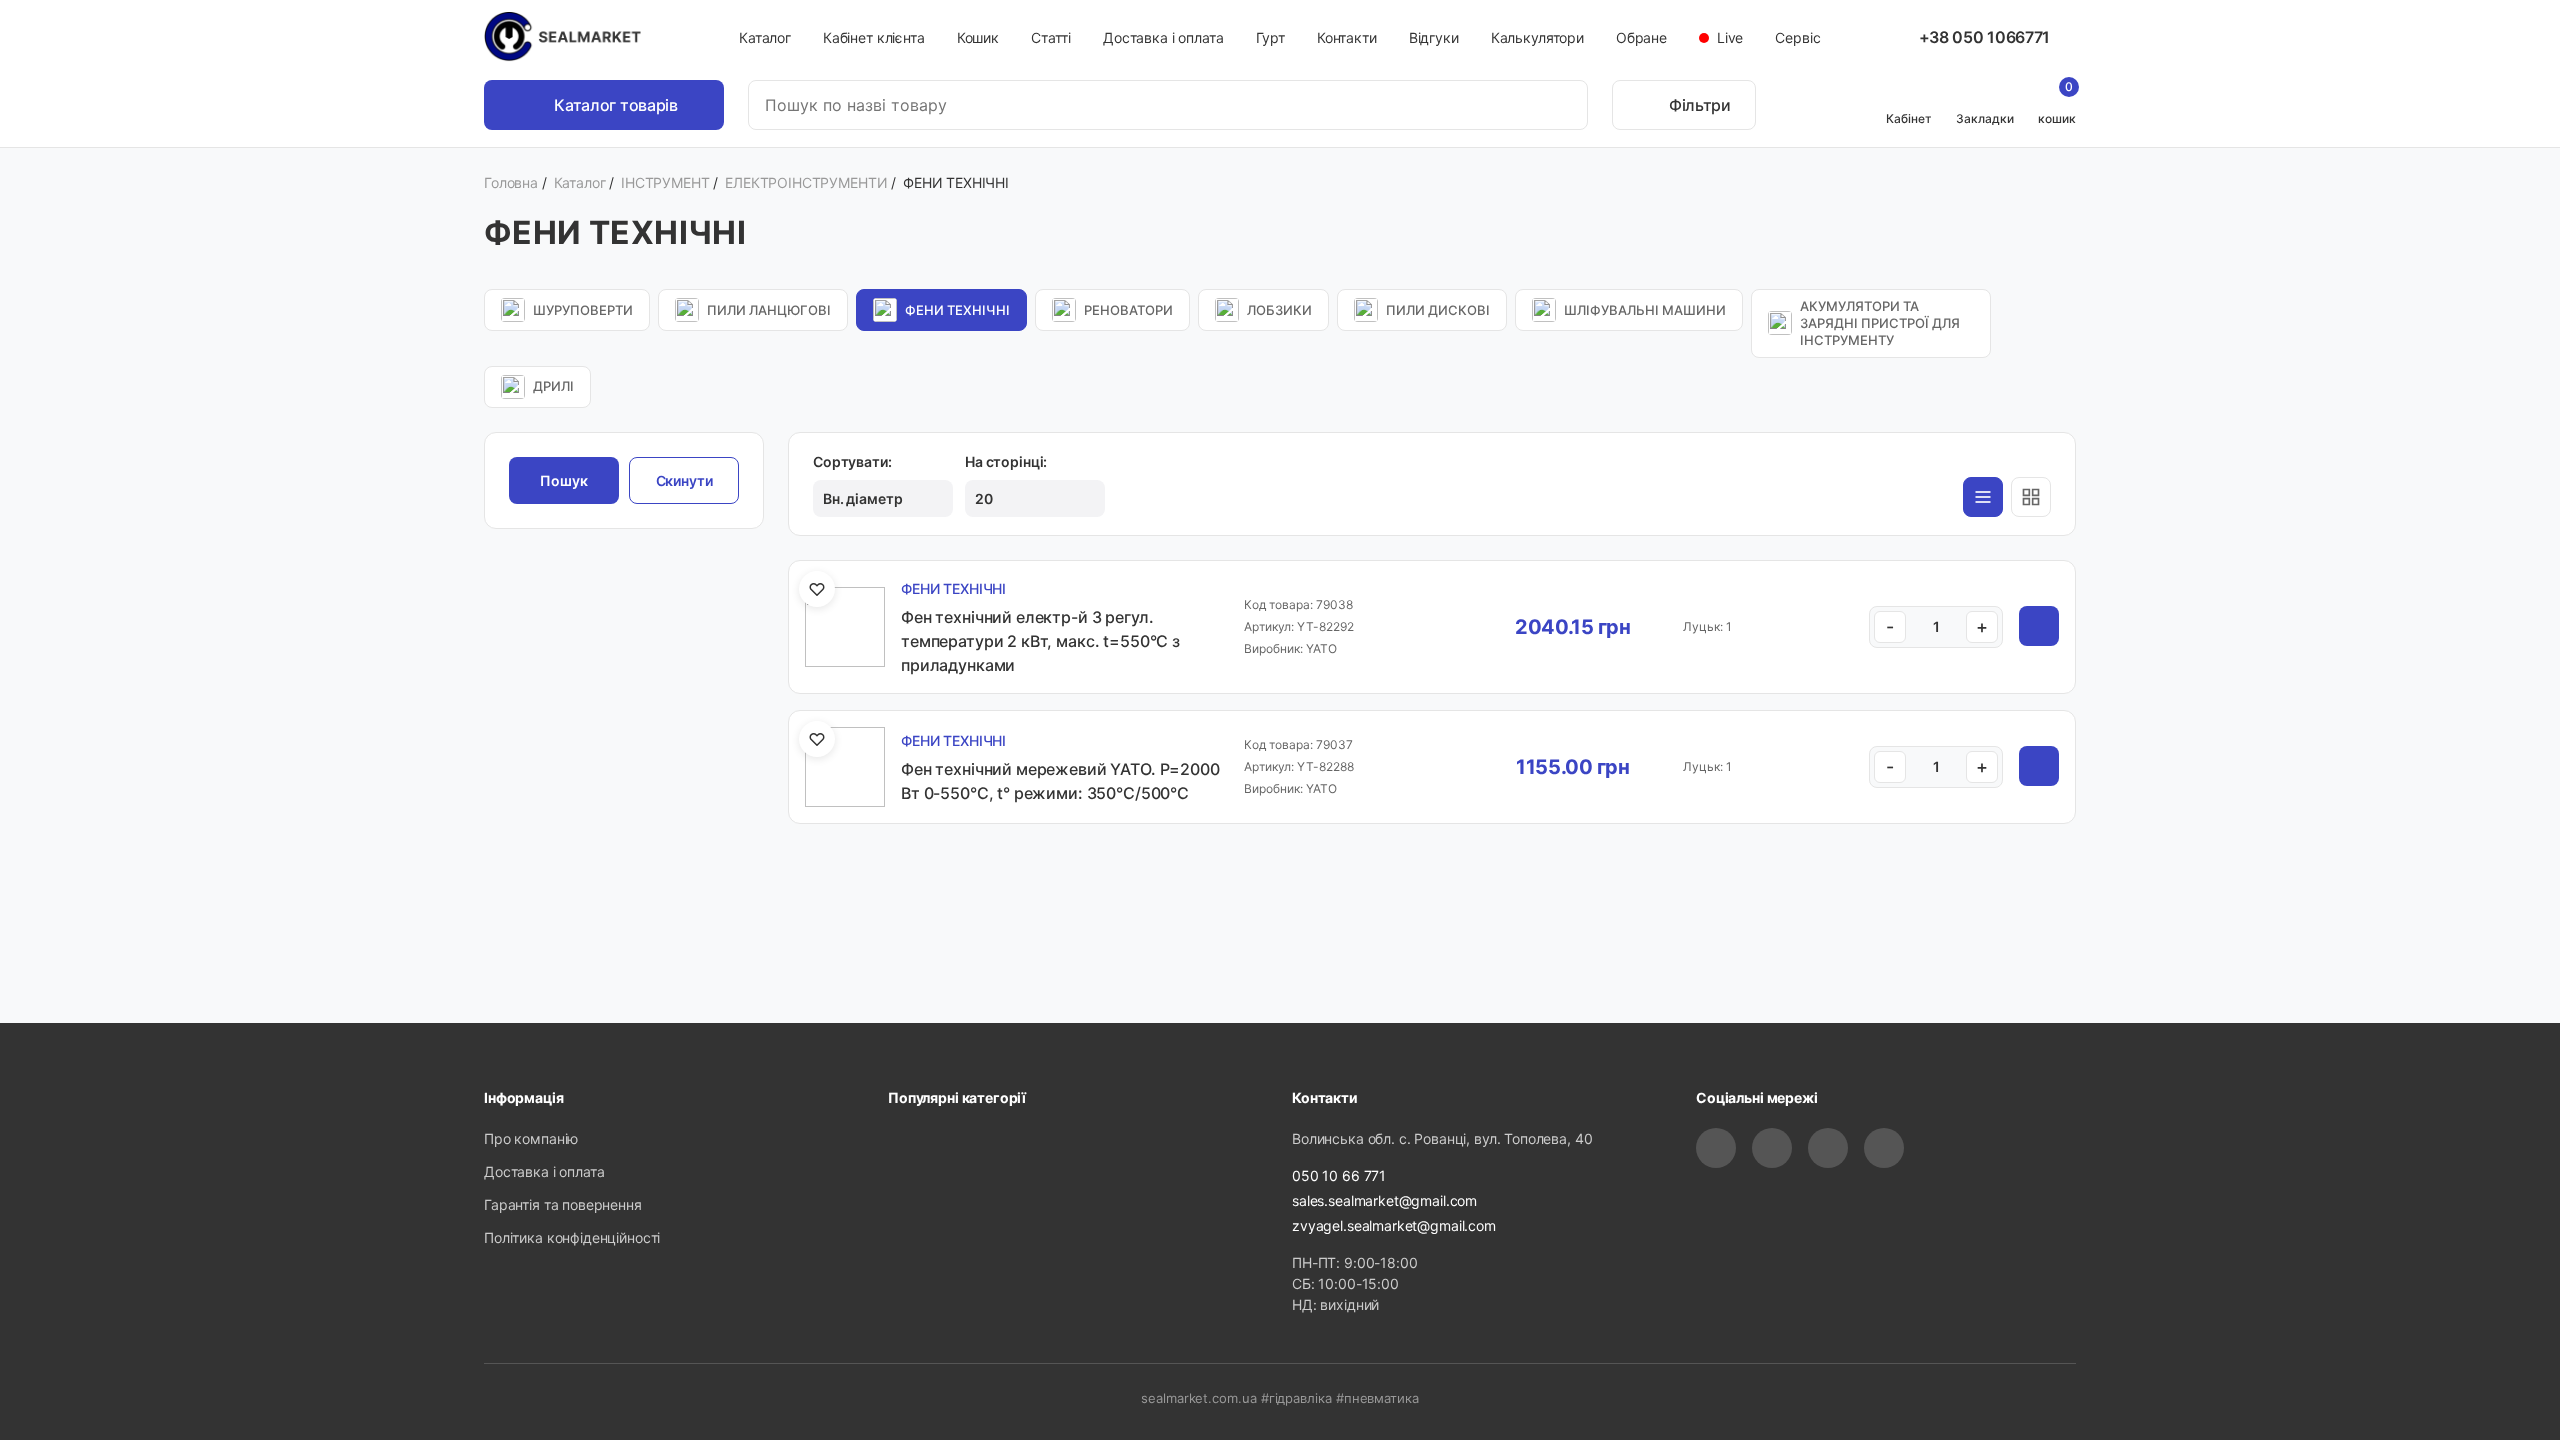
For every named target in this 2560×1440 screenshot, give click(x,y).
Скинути (684, 480)
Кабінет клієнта (874, 37)
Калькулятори (1537, 37)
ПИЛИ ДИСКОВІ (1438, 310)
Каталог (765, 37)
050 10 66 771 (1339, 1175)
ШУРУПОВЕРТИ (583, 310)
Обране (1641, 37)
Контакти (1347, 37)
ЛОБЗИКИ (1279, 310)
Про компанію (531, 1138)
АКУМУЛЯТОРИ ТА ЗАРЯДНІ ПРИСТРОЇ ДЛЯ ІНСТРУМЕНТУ (1880, 323)
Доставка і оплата (1163, 37)
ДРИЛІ (553, 386)
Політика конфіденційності (572, 1237)
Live (1728, 37)
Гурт (1270, 37)
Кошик (978, 37)
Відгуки (1434, 37)
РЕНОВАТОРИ (1128, 310)
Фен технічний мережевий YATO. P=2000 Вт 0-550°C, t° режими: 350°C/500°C (1060, 781)
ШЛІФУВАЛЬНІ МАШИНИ (1645, 310)
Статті (1051, 37)
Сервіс (1797, 37)
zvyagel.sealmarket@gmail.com (1394, 1225)
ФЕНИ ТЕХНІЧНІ (957, 310)
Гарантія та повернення (563, 1204)
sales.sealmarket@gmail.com (1384, 1200)
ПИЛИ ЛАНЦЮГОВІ (769, 310)
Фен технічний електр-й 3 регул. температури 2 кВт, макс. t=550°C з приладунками (1040, 641)
